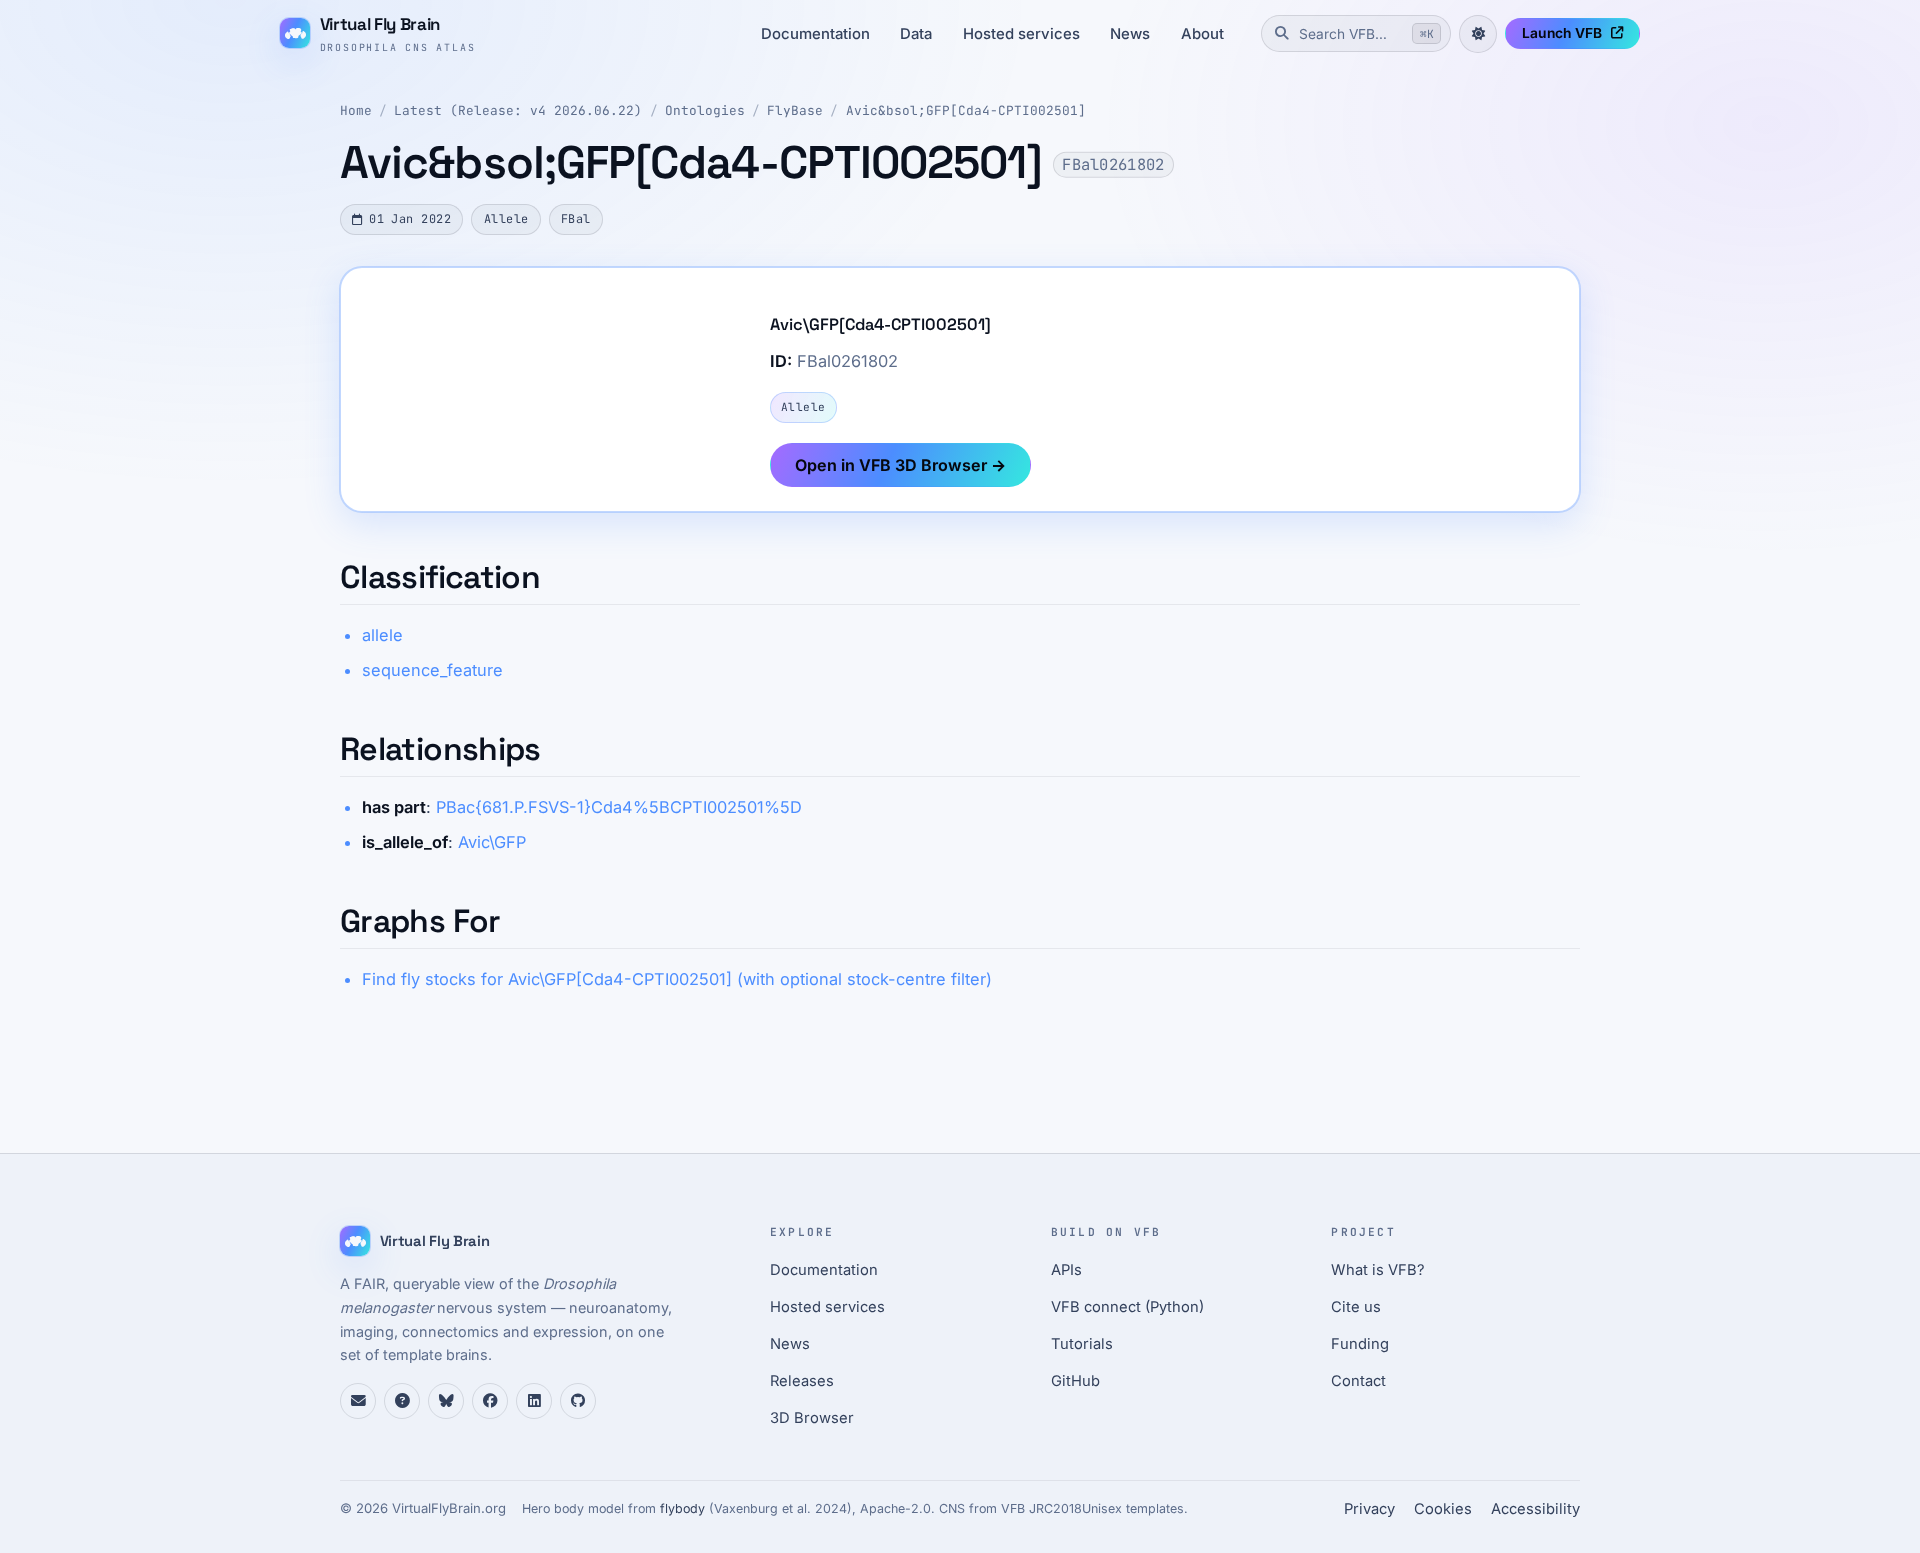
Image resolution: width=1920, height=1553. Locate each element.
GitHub (1075, 1381)
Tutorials (1082, 1344)
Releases (802, 1381)
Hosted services (1021, 34)
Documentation (815, 34)
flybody (682, 1508)
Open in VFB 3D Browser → (900, 465)
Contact (1358, 1381)
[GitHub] (578, 1401)
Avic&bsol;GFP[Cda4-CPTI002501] (966, 110)
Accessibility (1535, 1509)
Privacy (1369, 1509)
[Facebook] (490, 1401)
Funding (1360, 1344)
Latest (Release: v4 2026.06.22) (518, 110)
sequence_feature (432, 670)
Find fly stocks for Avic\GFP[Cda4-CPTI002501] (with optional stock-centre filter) (677, 979)
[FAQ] (402, 1401)
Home (356, 110)
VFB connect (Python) (1127, 1307)
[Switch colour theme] (1478, 34)
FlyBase (795, 110)
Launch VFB (1562, 33)
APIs (1066, 1270)
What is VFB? (1378, 1270)
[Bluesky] (446, 1401)
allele (382, 635)
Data (916, 34)
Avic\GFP (492, 842)
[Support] (358, 1401)
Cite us (1356, 1307)
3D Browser (812, 1418)
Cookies (1443, 1509)
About (1202, 34)
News (1130, 34)
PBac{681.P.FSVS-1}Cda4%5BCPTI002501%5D (619, 807)
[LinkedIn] (534, 1401)
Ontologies (705, 110)
